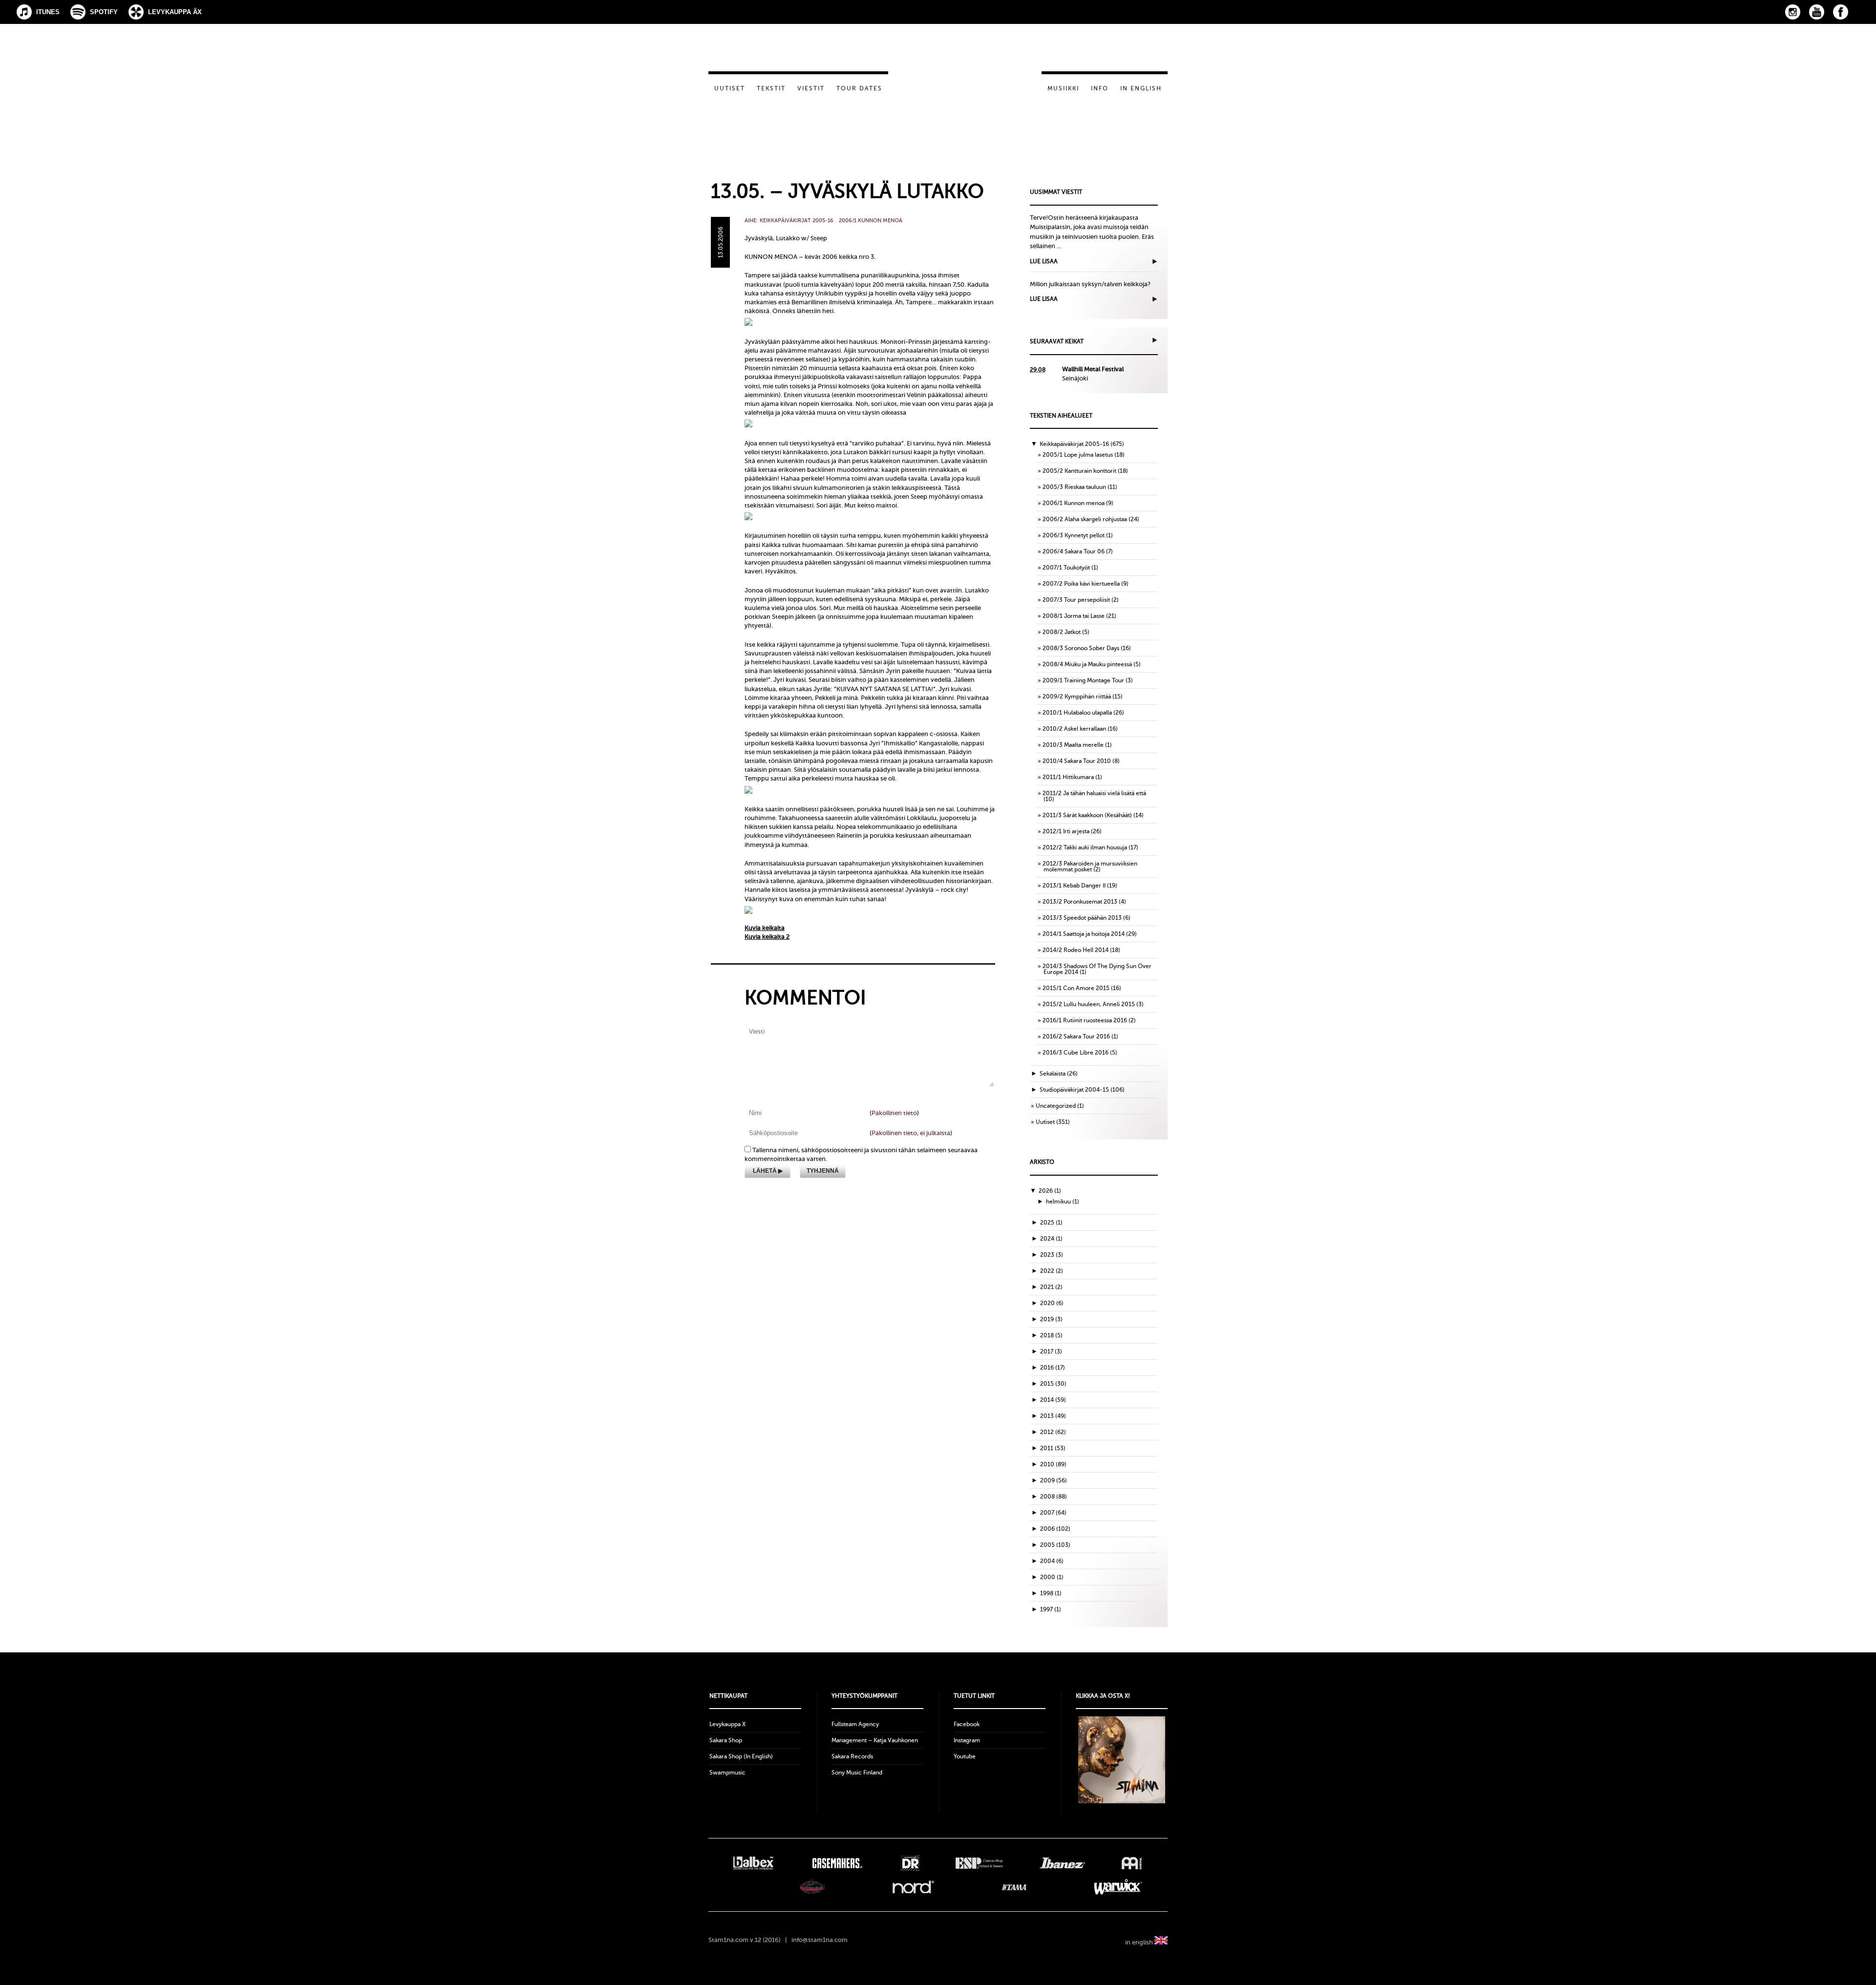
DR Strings (910, 1863)
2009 (1054, 1480)
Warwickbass (1119, 1887)
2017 (1051, 1351)
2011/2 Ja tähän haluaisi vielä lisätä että (1094, 793)
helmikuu (1063, 1202)
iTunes (48, 12)
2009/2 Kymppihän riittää (1077, 697)
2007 (1053, 1513)
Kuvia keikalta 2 (767, 937)
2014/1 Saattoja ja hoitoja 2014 (1084, 934)
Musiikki (1063, 88)
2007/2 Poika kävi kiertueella (1081, 584)
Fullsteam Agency (855, 1724)
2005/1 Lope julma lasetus (1078, 455)
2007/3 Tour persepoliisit (1076, 600)
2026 (1050, 1191)
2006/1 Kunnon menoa (871, 221)
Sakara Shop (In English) (741, 1756)
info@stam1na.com (820, 1940)
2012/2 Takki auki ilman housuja (1085, 847)
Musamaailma (812, 1887)
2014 (1053, 1400)
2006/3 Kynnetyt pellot (1074, 535)
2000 (1052, 1577)
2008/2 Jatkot (1062, 632)
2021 (1051, 1287)
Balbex (753, 1863)
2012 (1053, 1432)
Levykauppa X (727, 1724)
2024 (1051, 1239)
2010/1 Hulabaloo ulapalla (1077, 713)
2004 (1052, 1561)
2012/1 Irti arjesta (1066, 831)
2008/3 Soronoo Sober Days (1081, 648)
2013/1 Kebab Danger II (1074, 886)
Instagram (1793, 12)
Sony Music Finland (857, 1773)
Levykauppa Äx (175, 12)
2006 (1055, 1529)
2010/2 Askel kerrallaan (1074, 729)
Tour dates (859, 88)
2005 (1055, 1545)
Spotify (104, 12)
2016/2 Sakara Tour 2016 (1076, 1036)
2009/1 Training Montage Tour (1083, 680)
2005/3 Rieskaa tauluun (1074, 487)
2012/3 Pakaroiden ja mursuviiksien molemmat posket (1090, 866)
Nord (913, 1887)
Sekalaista (1053, 1074)
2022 (1052, 1271)
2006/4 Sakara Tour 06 (1074, 551)
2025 (1051, 1223)
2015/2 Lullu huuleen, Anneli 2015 (1089, 1004)
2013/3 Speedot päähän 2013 (1082, 918)
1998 (1051, 1593)
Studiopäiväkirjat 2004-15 (1074, 1090)
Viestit (811, 88)
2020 (1052, 1303)
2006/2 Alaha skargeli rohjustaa (1085, 519)
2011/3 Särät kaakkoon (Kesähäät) (1087, 815)
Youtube (965, 1756)
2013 (1053, 1416)
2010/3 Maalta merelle (1073, 745)
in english (1140, 1942)
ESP (979, 1863)
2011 (1053, 1448)
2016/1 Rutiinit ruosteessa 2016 (1085, 1020)
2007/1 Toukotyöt (1066, 568)
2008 (1054, 1497)
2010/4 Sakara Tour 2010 (1077, 761)
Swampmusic (727, 1773)
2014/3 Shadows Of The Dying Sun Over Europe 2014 (1097, 969)
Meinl (1132, 1863)
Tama (1014, 1887)
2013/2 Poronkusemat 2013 (1080, 902)
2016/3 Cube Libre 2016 (1076, 1053)
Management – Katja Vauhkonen (875, 1740)
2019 (1051, 1319)
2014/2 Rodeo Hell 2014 (1076, 950)
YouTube (1817, 12)
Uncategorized (1056, 1106)
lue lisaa (1044, 261)
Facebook (1841, 12)
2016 (1053, 1368)
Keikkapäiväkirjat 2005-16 (797, 221)
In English (1141, 88)
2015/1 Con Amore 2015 (1076, 988)
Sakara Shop (726, 1740)
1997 (1051, 1609)
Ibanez (1062, 1863)
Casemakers (837, 1863)
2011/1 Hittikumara (1068, 777)
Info (1100, 88)
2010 (1053, 1464)
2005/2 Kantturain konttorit (1079, 471)
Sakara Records (852, 1756)
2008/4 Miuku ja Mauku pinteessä (1087, 664)
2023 (1052, 1255)
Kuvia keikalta (765, 928)
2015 (1053, 1384)
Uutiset (730, 88)
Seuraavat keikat (1057, 341)
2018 (1051, 1335)
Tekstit (771, 88)
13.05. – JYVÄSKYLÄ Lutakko (847, 191)
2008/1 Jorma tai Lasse (1074, 616)
